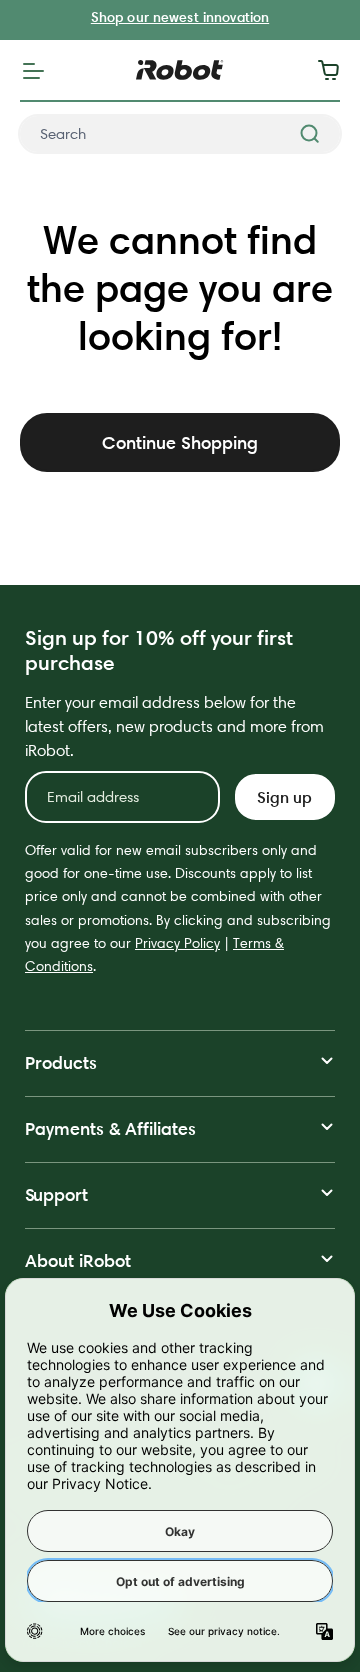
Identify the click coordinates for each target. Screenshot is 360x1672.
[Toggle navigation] (33, 70)
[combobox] (180, 134)
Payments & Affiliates (110, 1128)
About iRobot (78, 1260)
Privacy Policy (177, 943)
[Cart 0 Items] (333, 70)
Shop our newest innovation (180, 17)
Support (56, 1194)
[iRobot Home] (180, 70)
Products (61, 1062)
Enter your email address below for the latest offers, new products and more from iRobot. (174, 726)
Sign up (284, 797)
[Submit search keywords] (310, 134)
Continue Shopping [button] (180, 442)
